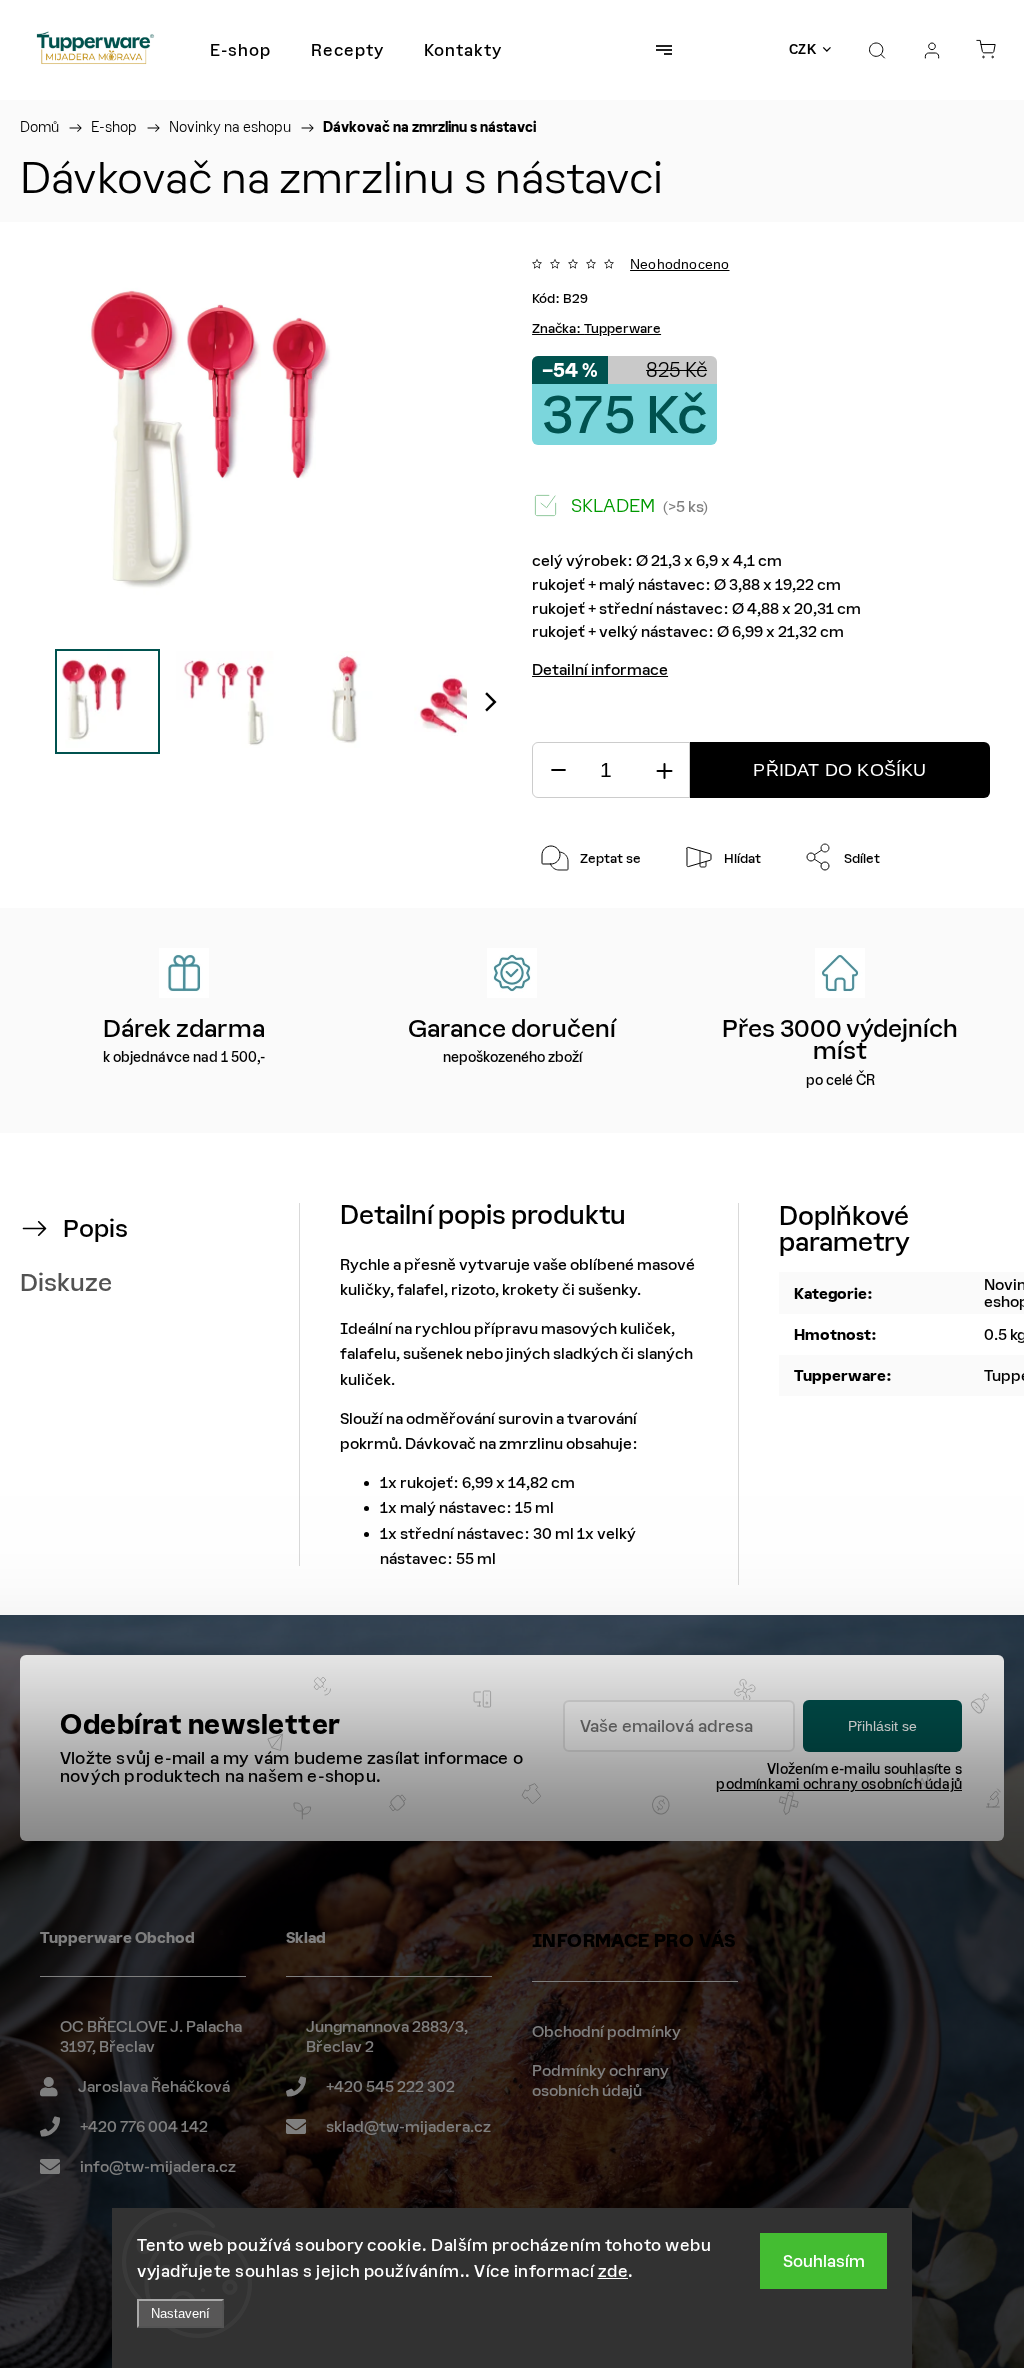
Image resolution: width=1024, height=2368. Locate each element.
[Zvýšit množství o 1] (664, 770)
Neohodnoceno (679, 264)
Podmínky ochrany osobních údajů (600, 2080)
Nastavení (180, 2313)
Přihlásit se (882, 1726)
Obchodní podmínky (606, 2031)
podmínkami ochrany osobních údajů (839, 1784)
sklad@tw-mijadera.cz (408, 2126)
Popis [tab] (95, 1228)
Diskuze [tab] (66, 1282)
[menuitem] (240, 50)
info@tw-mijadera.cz (158, 2166)
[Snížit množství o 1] (558, 770)
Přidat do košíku (839, 770)
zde (613, 2271)
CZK (803, 49)
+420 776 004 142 (144, 2126)
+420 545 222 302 (390, 2086)
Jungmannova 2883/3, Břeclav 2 (387, 2036)
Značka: (596, 328)
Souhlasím (824, 2261)
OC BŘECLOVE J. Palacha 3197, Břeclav (151, 2036)
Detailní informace (600, 669)
